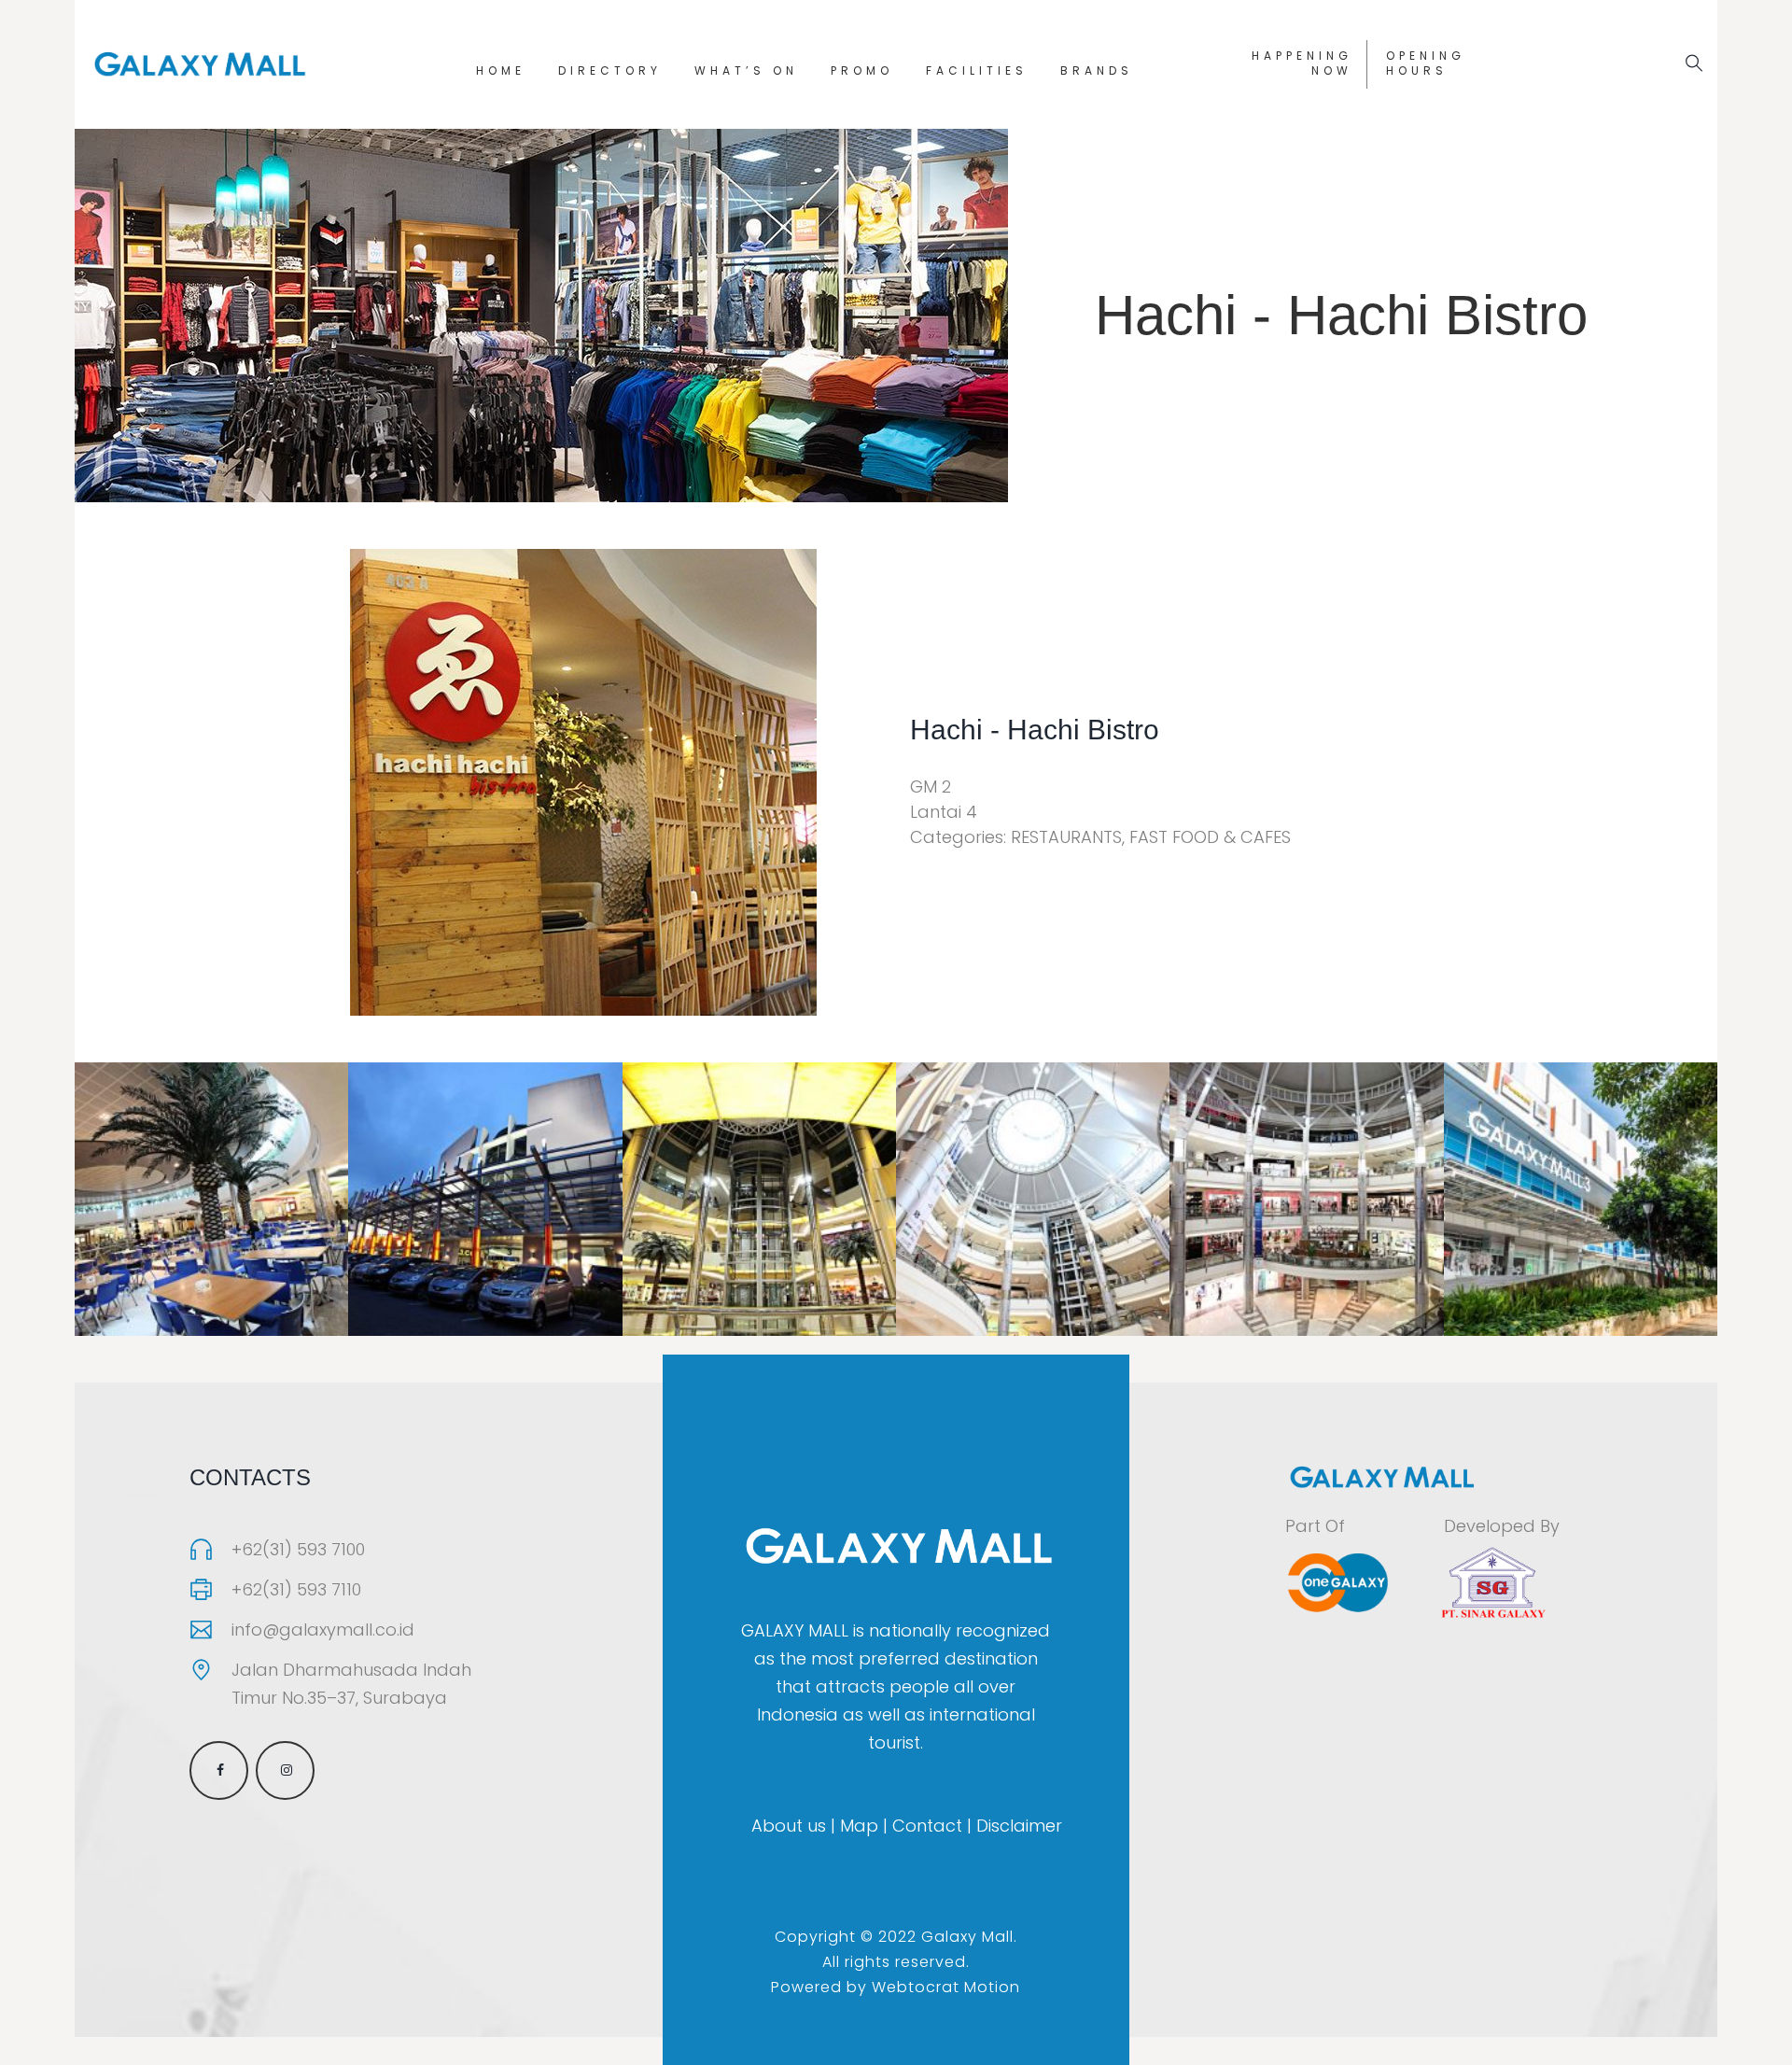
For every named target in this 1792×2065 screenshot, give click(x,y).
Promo (862, 70)
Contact (927, 1826)
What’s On (746, 70)
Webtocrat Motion (946, 1987)
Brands (1097, 70)
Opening (1426, 63)
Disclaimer (1019, 1826)
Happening (1302, 63)
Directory (610, 70)
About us (789, 1826)
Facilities (977, 70)
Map (859, 1826)
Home (501, 70)
